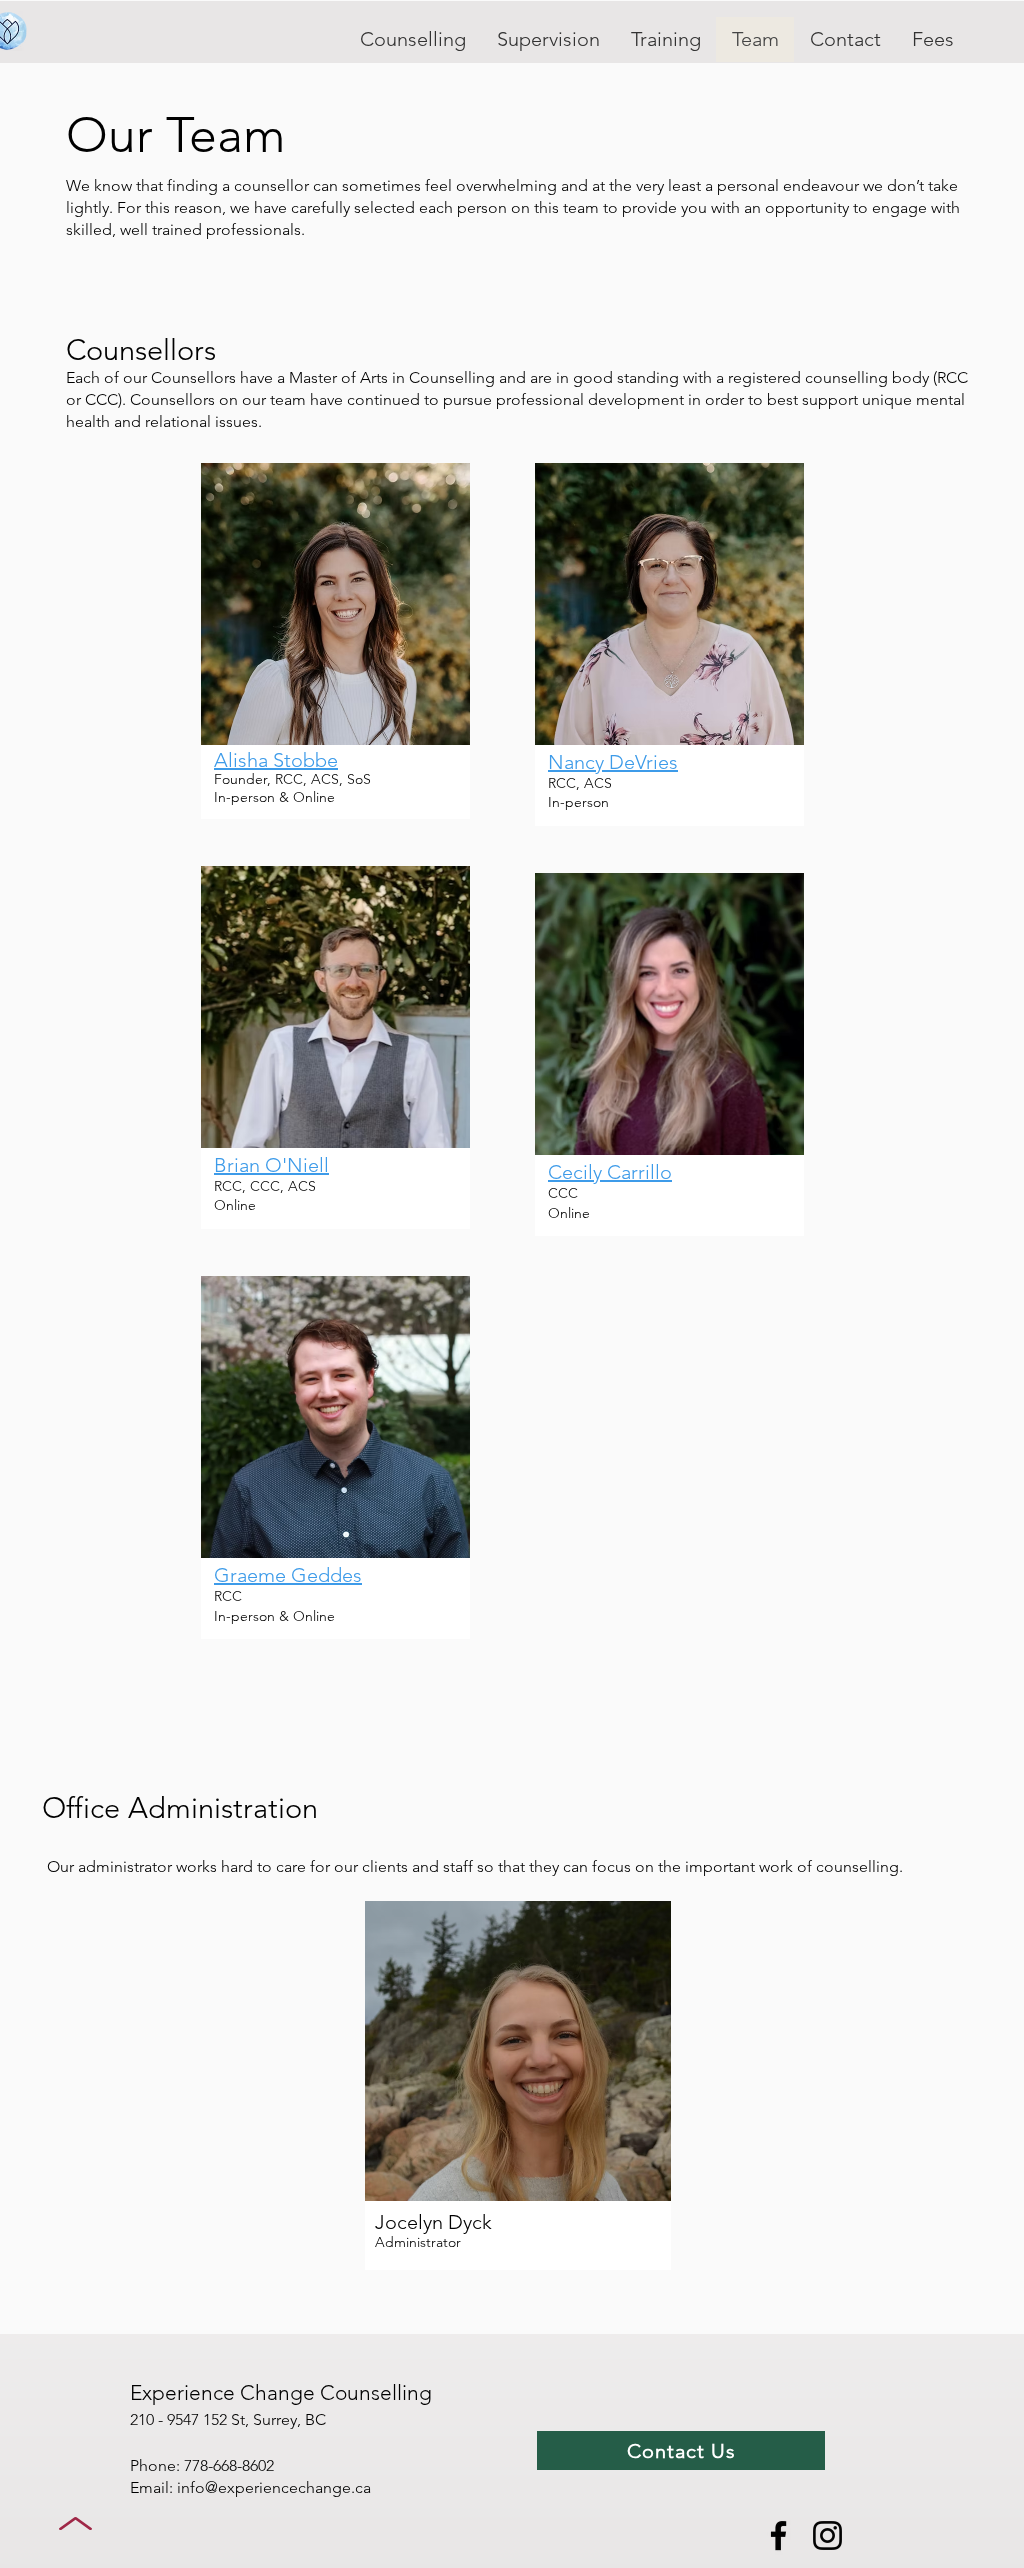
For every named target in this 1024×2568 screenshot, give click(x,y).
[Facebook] (778, 2535)
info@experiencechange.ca (274, 2487)
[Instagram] (827, 2535)
